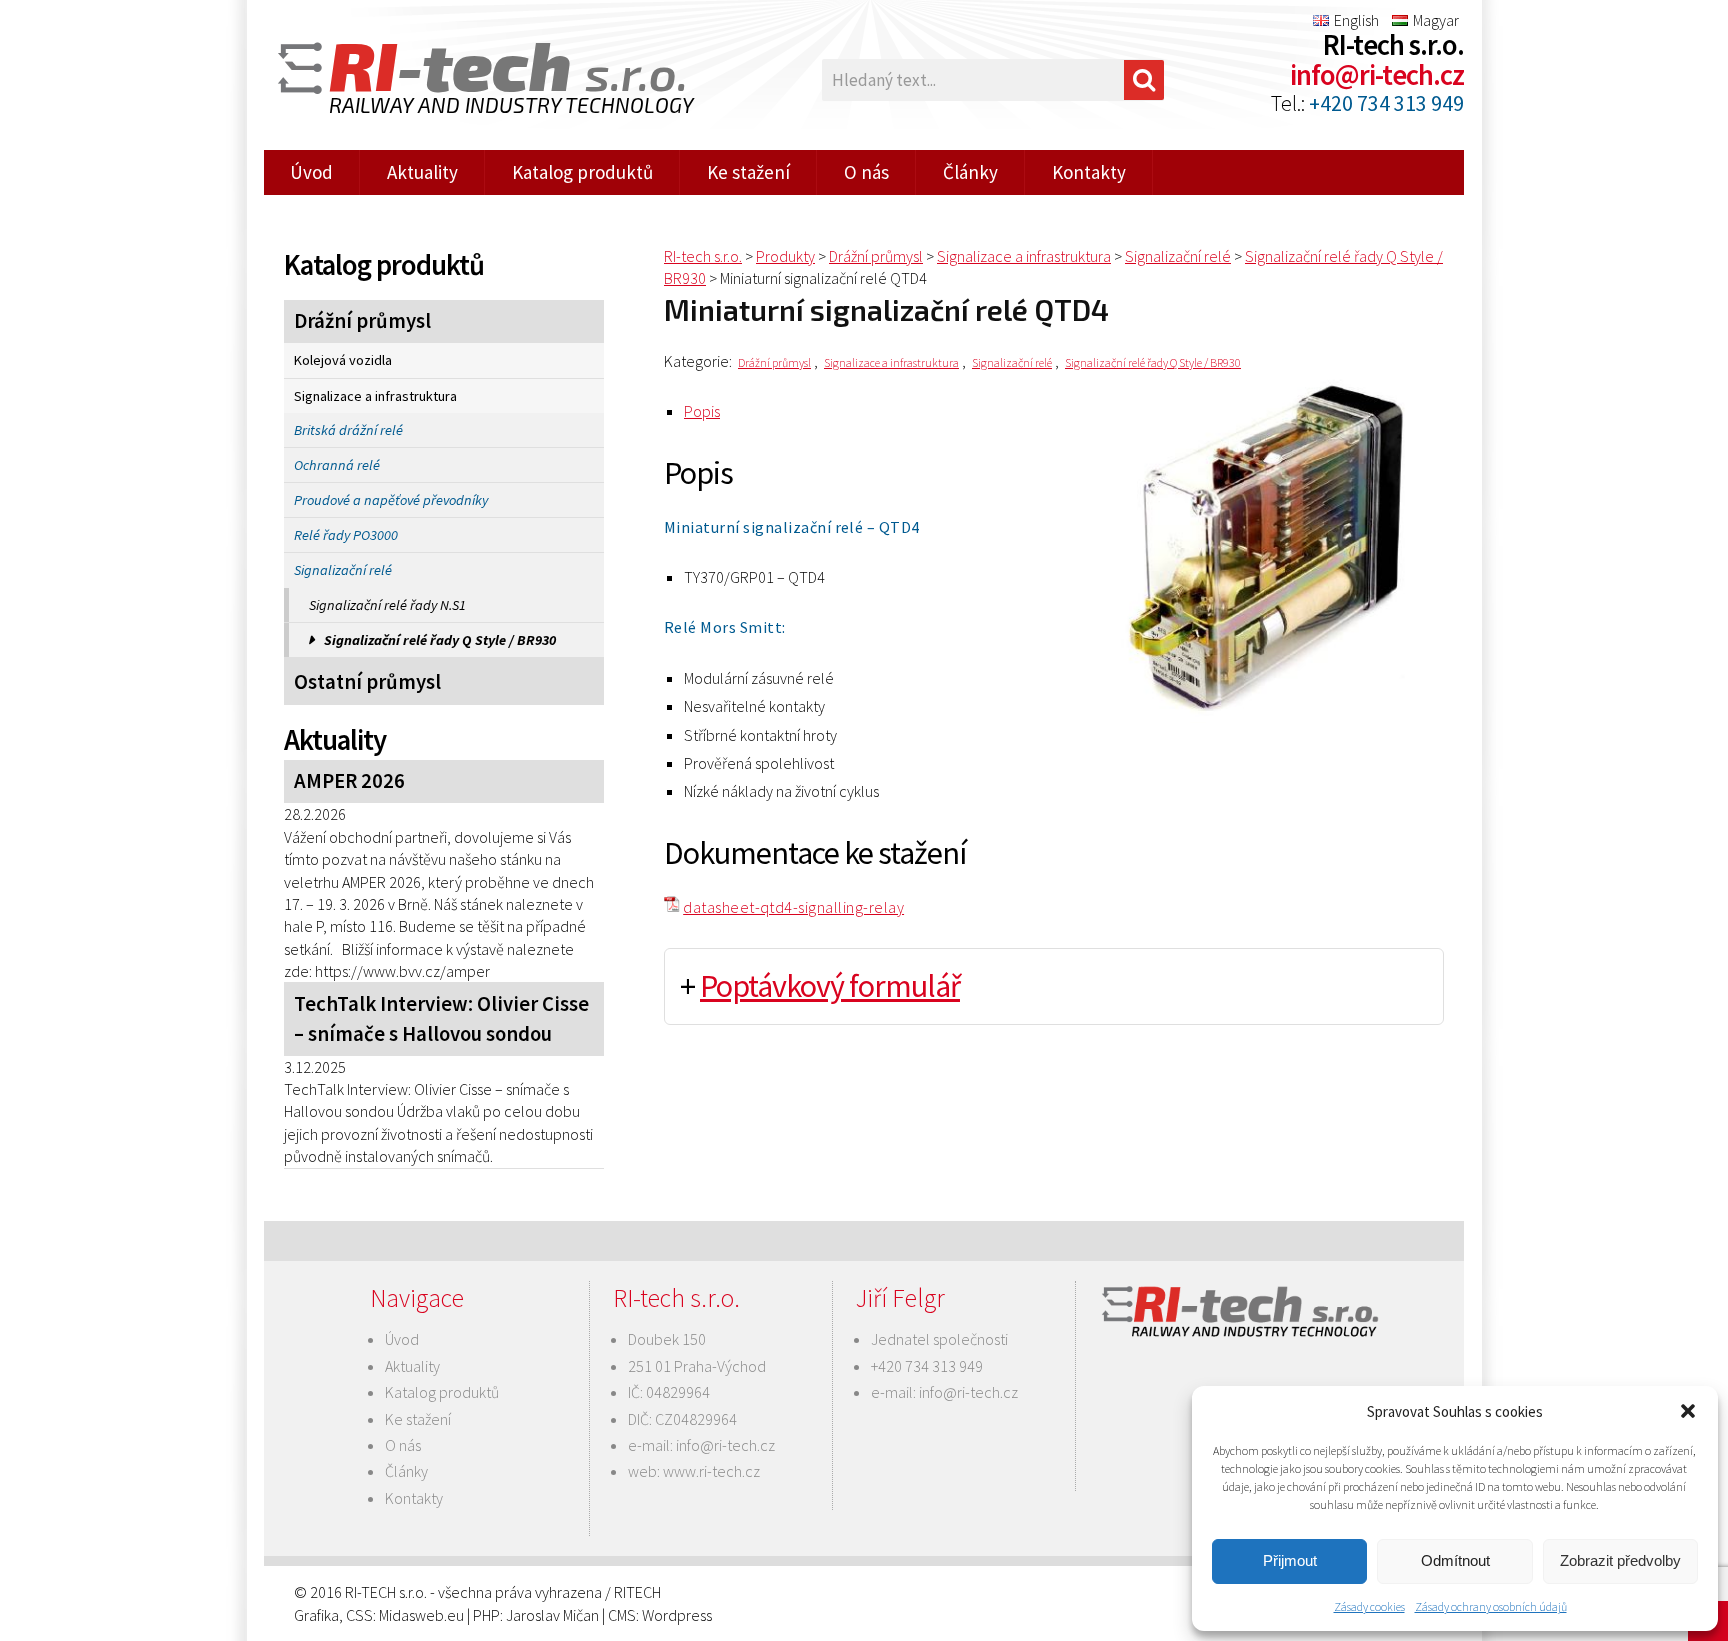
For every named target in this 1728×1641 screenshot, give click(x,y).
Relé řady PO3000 (346, 535)
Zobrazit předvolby (1620, 1560)
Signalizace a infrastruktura (375, 396)
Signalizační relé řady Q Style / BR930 (440, 640)
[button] (1688, 1411)
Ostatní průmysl (367, 682)
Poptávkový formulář (830, 986)
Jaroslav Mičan (552, 1615)
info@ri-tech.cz (1377, 75)
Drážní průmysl (362, 321)
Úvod (311, 172)
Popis (702, 411)
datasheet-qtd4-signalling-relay (793, 907)
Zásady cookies (1369, 1606)
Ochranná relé (337, 465)
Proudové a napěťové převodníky (391, 500)
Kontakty (1089, 172)
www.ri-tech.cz (711, 1471)
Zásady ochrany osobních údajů (1491, 1606)
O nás (866, 172)
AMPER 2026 (349, 781)
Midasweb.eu (421, 1615)
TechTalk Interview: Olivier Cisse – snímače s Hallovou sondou (441, 1018)
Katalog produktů (582, 172)
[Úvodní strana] (474, 80)
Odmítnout (1455, 1560)
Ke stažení (748, 172)
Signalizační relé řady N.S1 (387, 605)
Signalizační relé (343, 570)
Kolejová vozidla (343, 360)
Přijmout (1290, 1560)
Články (970, 172)
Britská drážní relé (348, 430)
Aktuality (422, 172)
